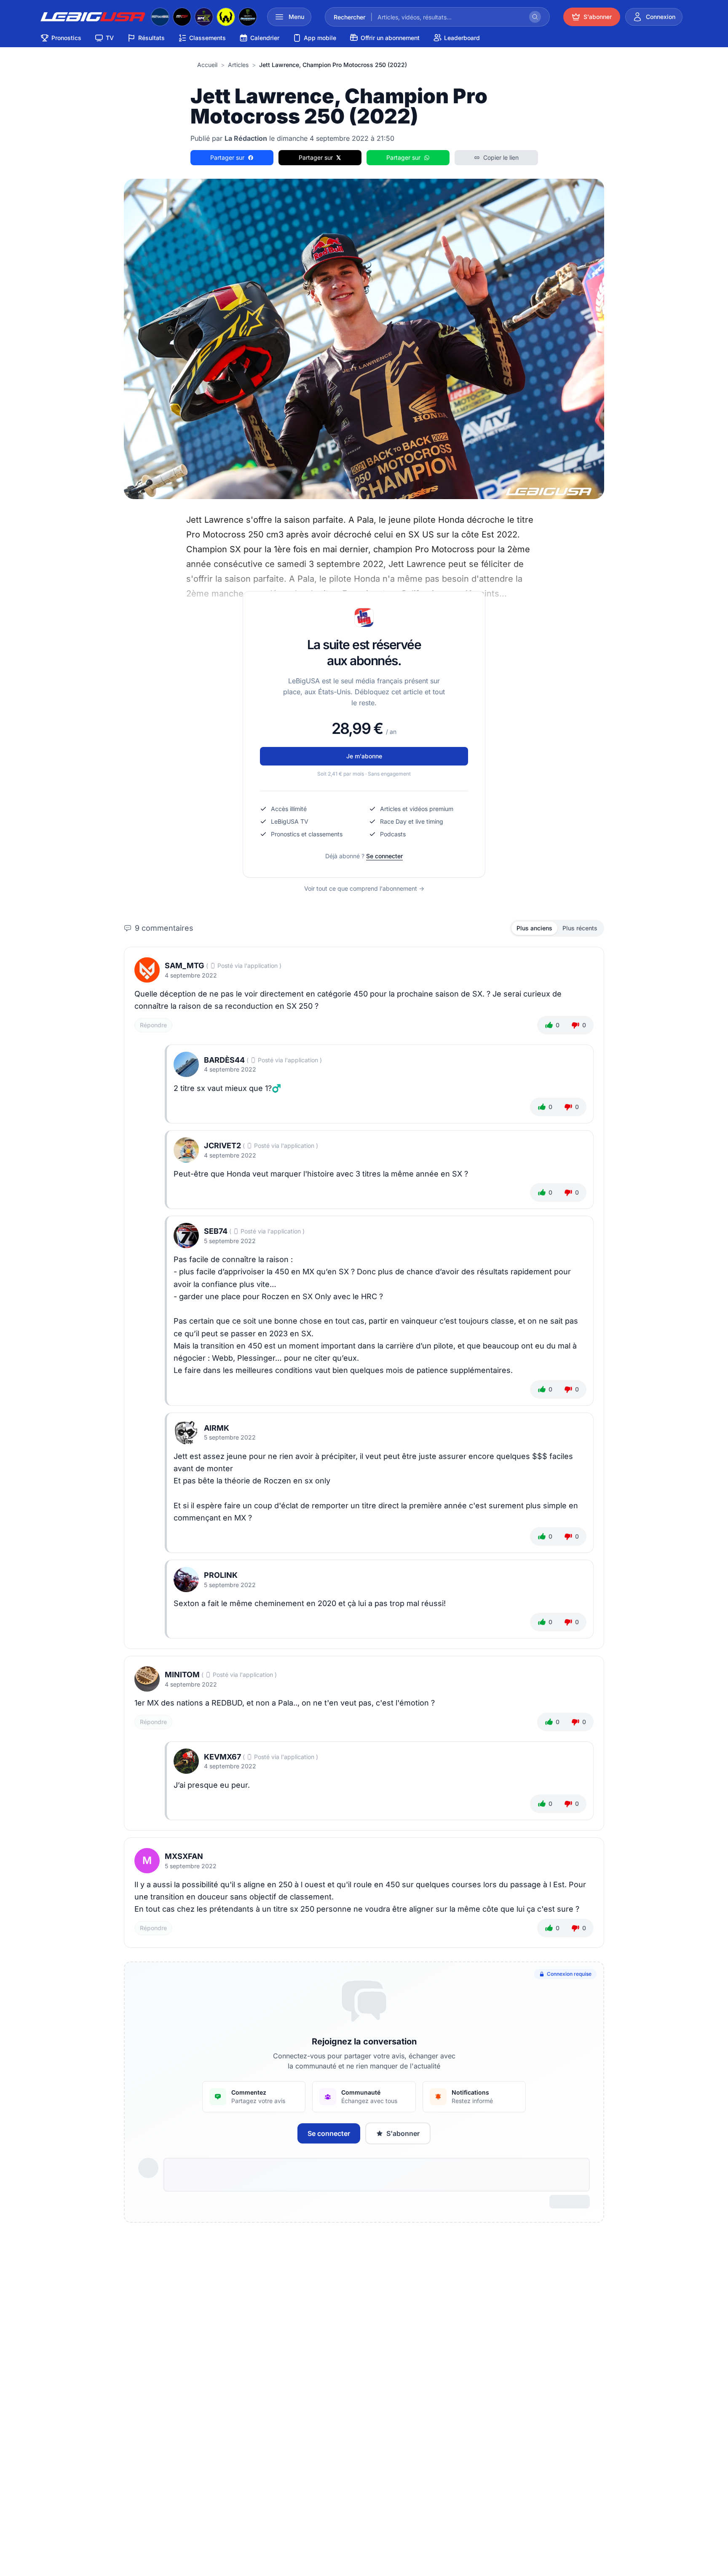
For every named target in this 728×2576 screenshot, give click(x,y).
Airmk (217, 1428)
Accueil (207, 65)
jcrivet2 (222, 1146)
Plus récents (580, 928)
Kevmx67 (222, 1757)
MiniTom (182, 1675)
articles (238, 65)
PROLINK (221, 1575)
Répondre (153, 1025)
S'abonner (403, 2133)
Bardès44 (224, 1060)
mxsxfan (184, 1856)
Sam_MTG (185, 966)
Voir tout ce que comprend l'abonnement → (364, 888)
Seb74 (216, 1231)
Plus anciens (534, 928)
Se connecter (384, 856)
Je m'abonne (364, 756)
